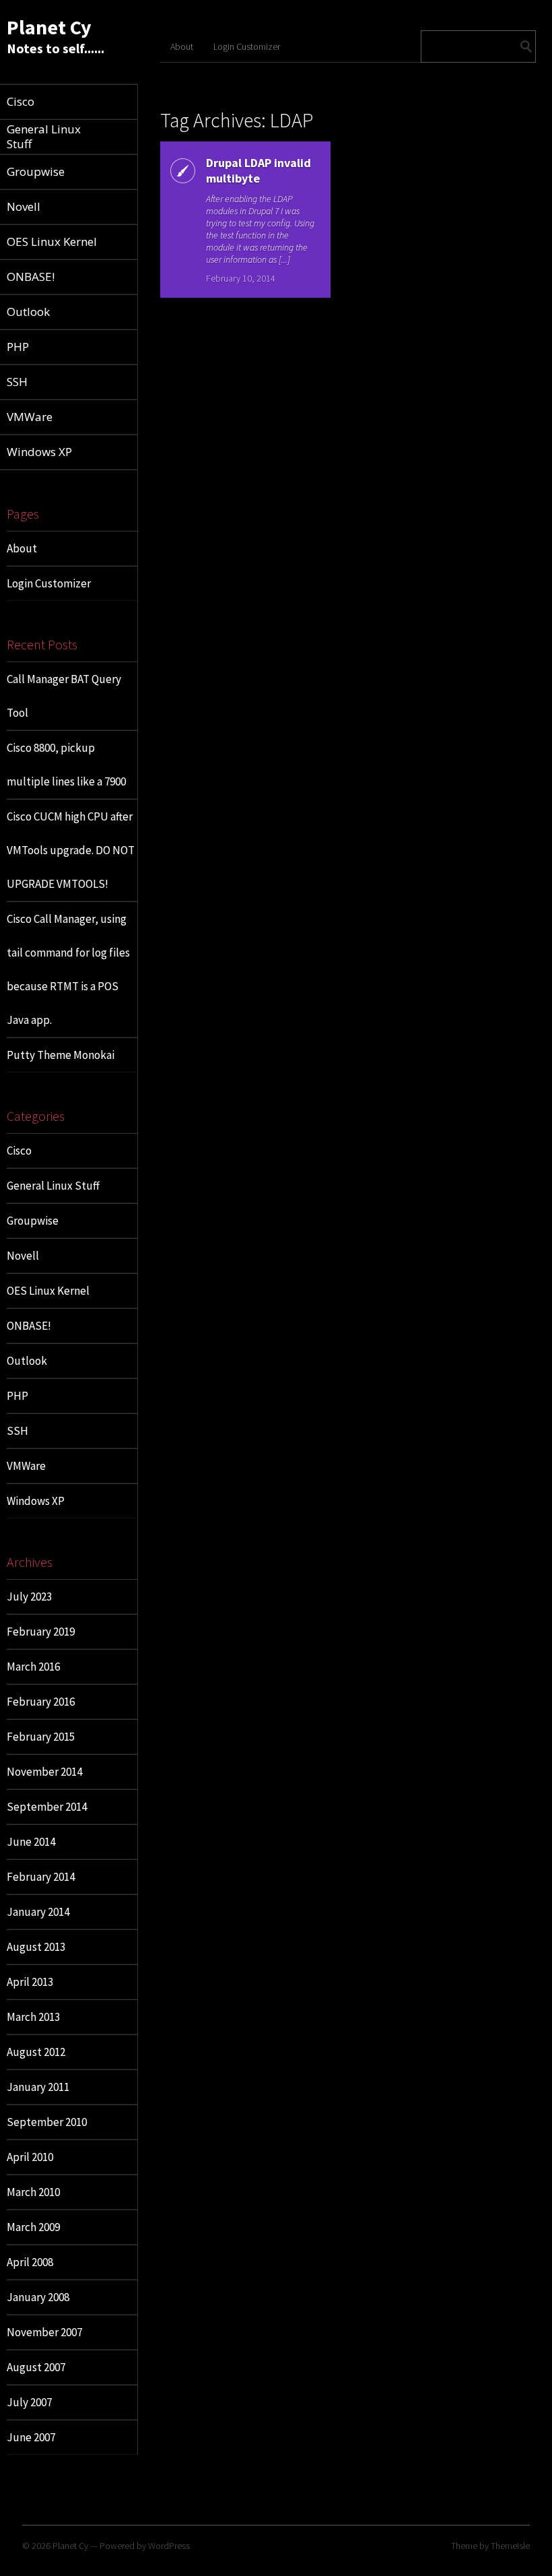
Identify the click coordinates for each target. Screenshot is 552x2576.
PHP (18, 1396)
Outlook (27, 1361)
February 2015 (41, 1737)
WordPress (169, 2546)
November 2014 (44, 1772)
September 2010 (47, 2122)
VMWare (26, 1466)
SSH (18, 1431)
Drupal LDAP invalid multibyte (258, 170)
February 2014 (41, 1877)
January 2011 (38, 2087)
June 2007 (31, 2437)
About (22, 548)
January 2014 (38, 1912)
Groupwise (33, 1221)
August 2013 (36, 1947)
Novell (23, 1256)
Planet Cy (49, 27)
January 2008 (38, 2297)
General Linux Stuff (53, 1186)
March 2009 (33, 2227)
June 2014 (31, 1842)
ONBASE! (29, 1326)
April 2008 (30, 2262)
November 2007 (44, 2332)
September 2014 (47, 1807)
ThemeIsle (510, 2546)
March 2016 (33, 1667)
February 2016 (41, 1702)
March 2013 (33, 2017)
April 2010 (30, 2157)
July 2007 (29, 2402)
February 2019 (41, 1632)
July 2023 (29, 1597)
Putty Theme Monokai (61, 1055)
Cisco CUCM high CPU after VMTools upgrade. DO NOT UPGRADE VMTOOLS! (71, 850)
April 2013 (30, 1982)
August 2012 (36, 2052)
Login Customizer (49, 583)
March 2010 (33, 2192)
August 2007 (36, 2367)
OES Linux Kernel (48, 1291)
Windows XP (36, 1501)
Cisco (19, 1151)
